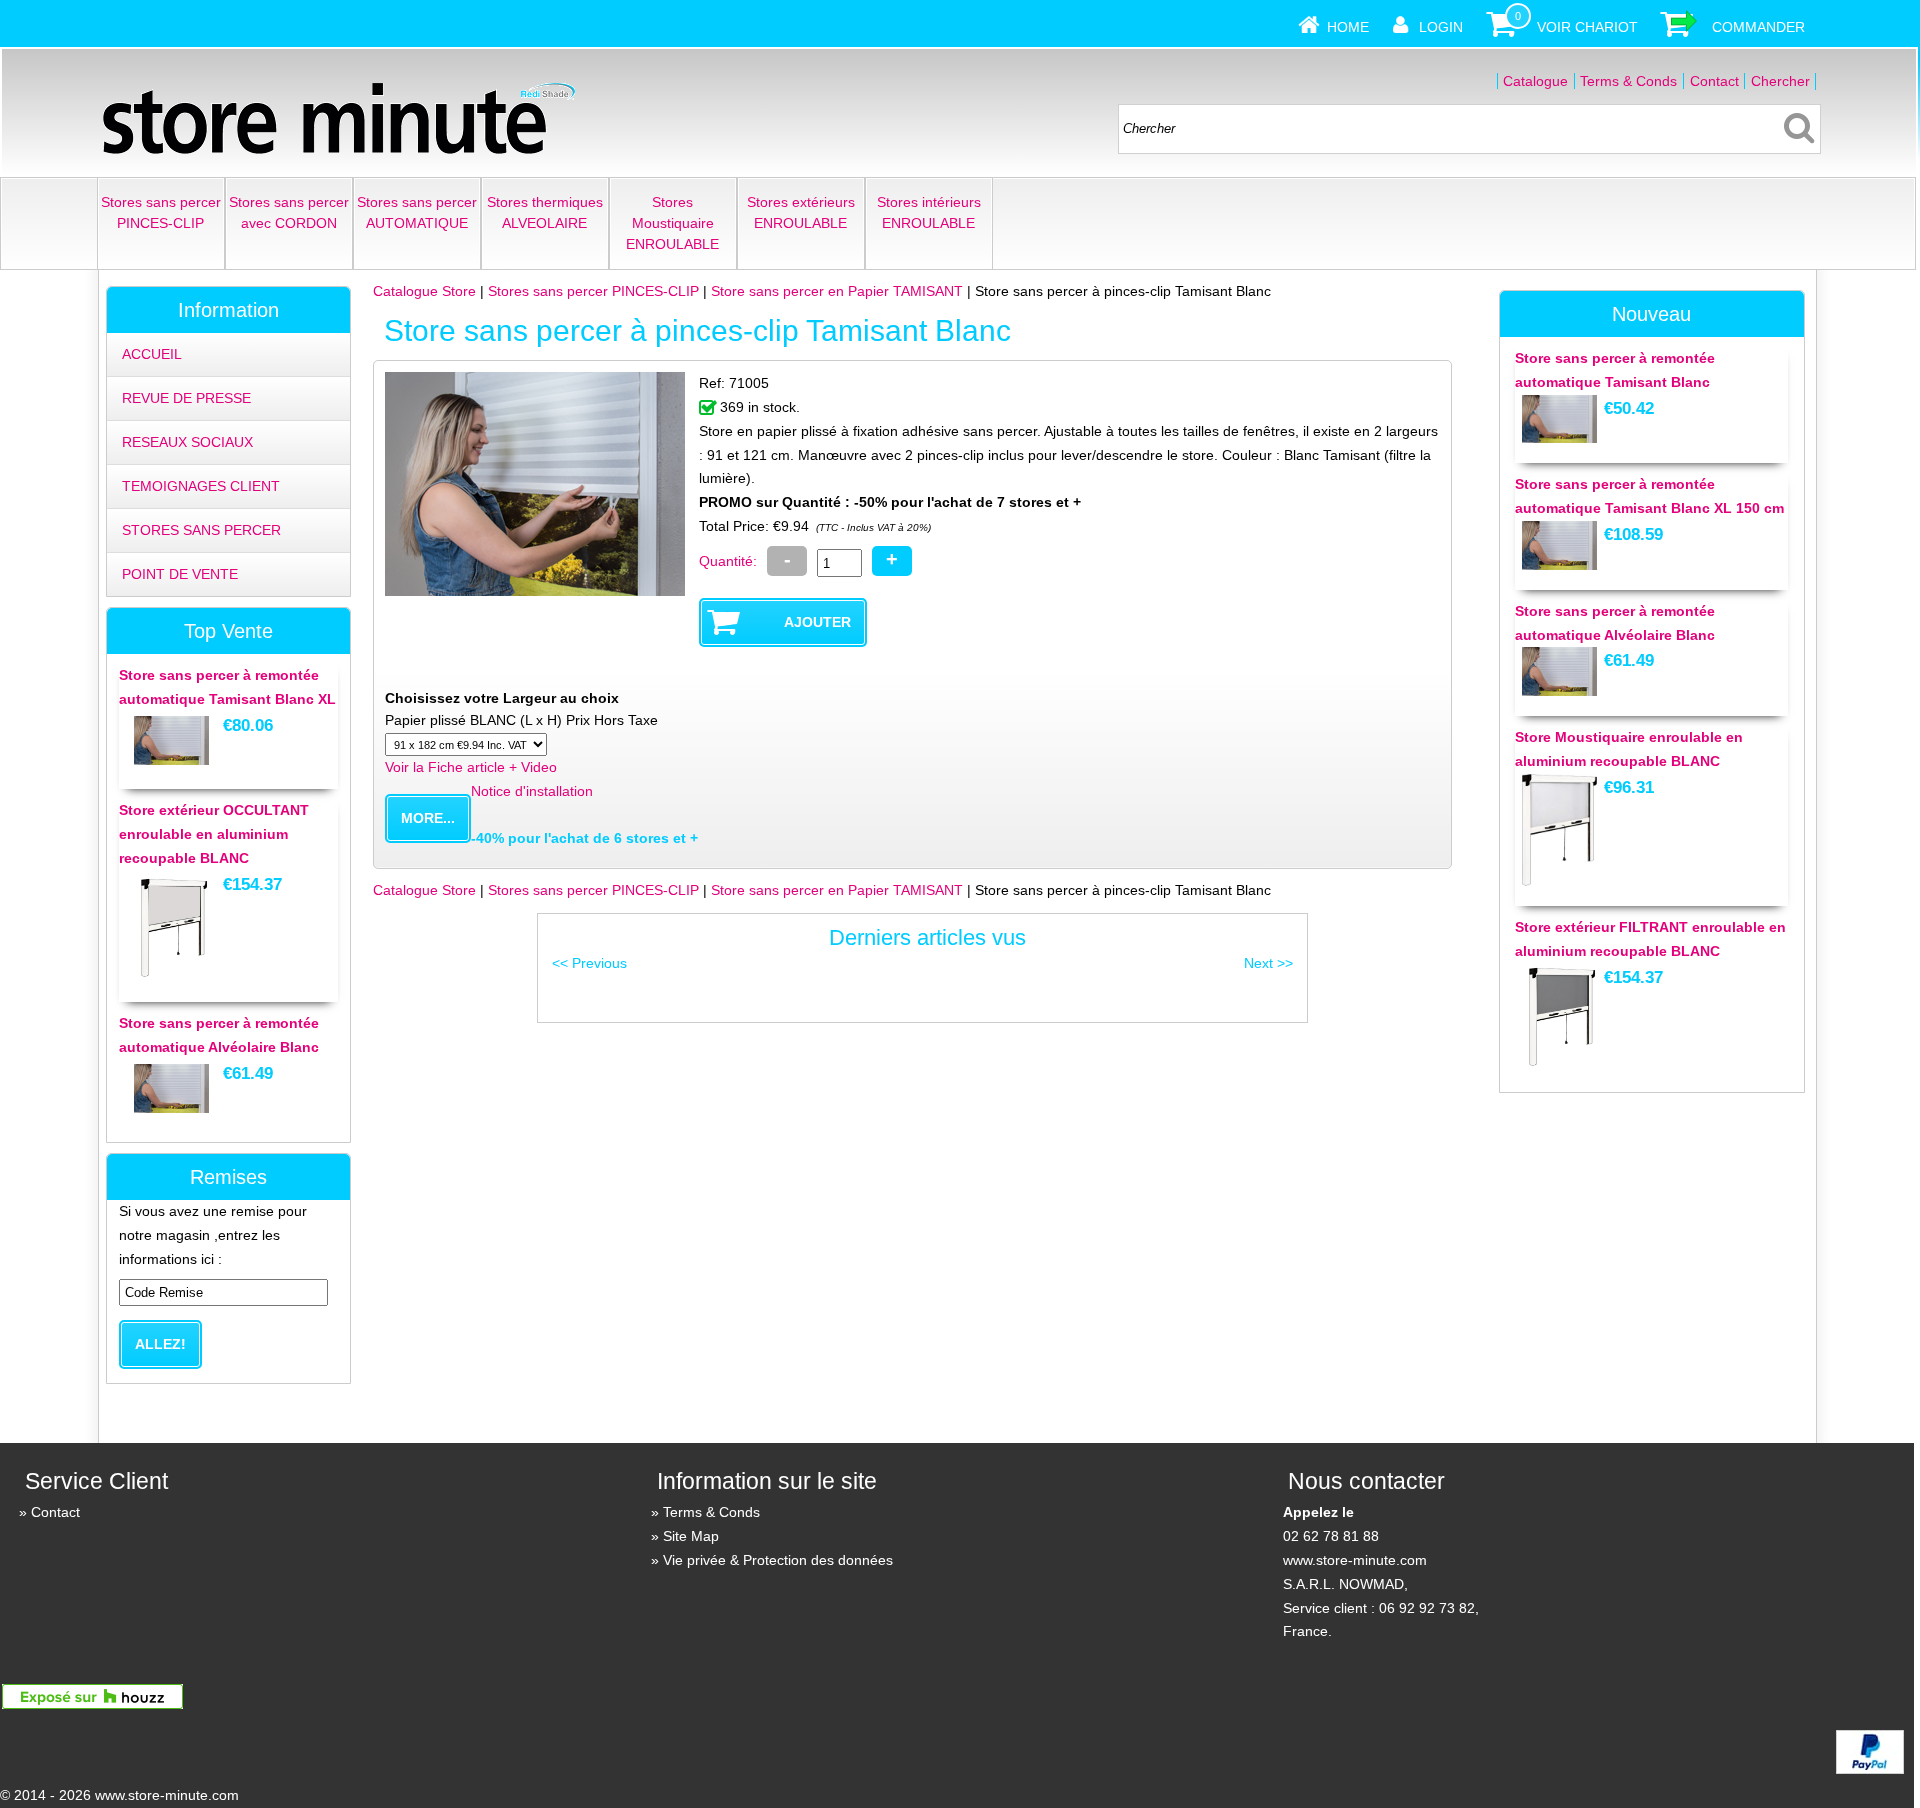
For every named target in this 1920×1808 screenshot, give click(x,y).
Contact (1714, 81)
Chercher (1780, 81)
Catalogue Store (424, 291)
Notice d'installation (532, 791)
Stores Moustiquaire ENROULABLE (672, 223)
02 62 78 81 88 (1331, 1536)
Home (1348, 27)
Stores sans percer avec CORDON (289, 212)
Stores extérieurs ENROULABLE (801, 212)
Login (1441, 27)
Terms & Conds (1628, 81)
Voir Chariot (1587, 27)
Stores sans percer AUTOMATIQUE (417, 212)
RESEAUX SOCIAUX (187, 442)
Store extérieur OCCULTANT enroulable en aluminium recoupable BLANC (214, 834)
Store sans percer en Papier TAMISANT (837, 291)
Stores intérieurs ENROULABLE (929, 212)
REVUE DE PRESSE (186, 398)
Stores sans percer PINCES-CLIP (161, 212)
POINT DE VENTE (180, 574)
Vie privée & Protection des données (778, 1560)
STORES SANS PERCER (201, 530)
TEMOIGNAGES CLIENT (201, 486)
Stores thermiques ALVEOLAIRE (545, 212)
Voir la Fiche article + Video (471, 767)
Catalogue (1535, 81)
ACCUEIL (152, 354)
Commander (1758, 27)
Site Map (691, 1536)
